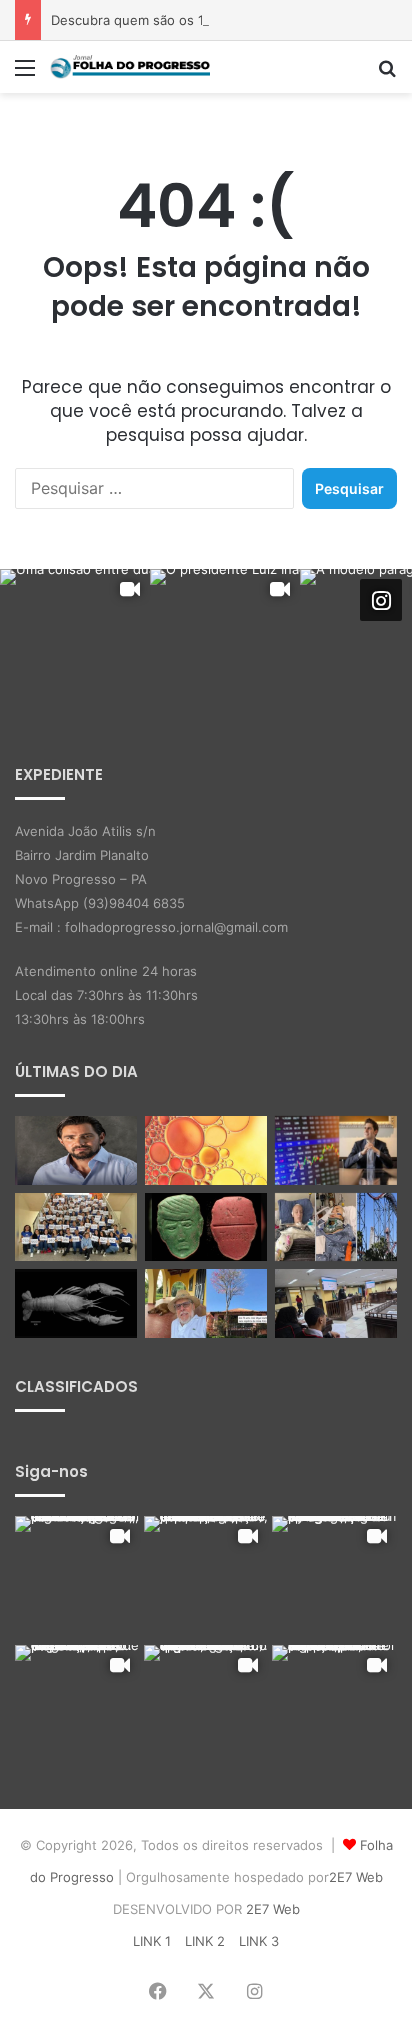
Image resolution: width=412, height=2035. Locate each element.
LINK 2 (205, 1941)
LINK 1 (152, 1941)
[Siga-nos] (381, 600)
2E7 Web (356, 1877)
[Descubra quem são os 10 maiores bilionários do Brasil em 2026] (336, 1150)
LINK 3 (259, 1941)
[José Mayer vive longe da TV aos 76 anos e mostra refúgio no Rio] (206, 1303)
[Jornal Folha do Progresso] (130, 67)
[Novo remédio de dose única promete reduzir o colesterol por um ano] (206, 1150)
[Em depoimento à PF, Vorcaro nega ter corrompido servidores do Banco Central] (76, 1150)
